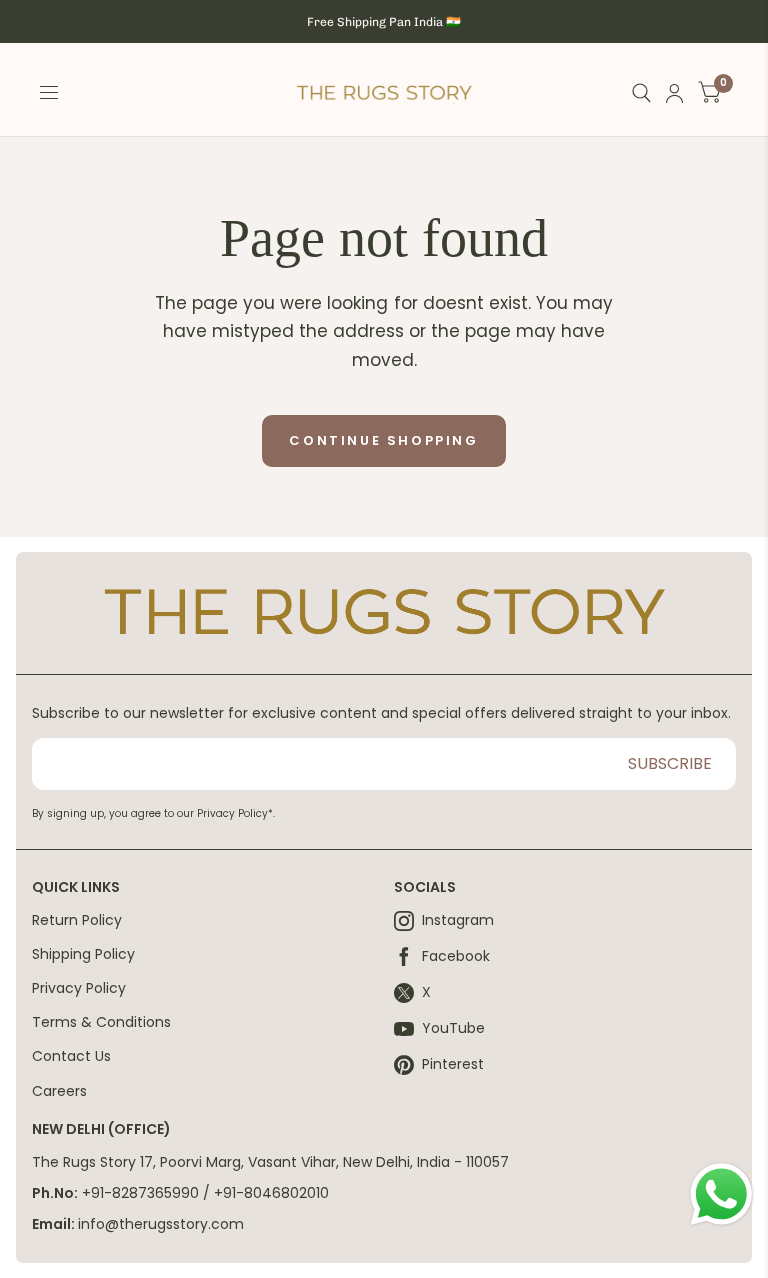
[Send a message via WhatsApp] (721, 1194)
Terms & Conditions (101, 1022)
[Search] (641, 93)
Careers (59, 1091)
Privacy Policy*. (236, 813)
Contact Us (71, 1056)
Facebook (456, 957)
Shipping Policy (83, 954)
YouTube (453, 1029)
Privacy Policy (79, 988)
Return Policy (77, 920)
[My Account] (674, 93)
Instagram (458, 921)
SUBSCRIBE (670, 763)
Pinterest (453, 1065)
